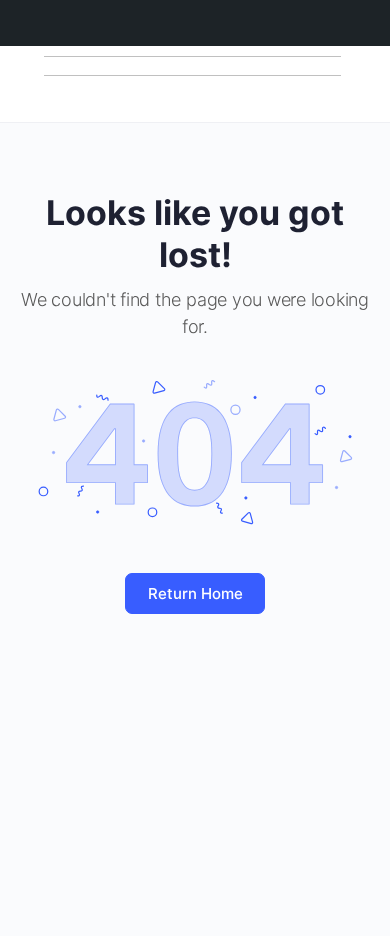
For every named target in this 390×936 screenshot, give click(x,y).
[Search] (353, 84)
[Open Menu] (32, 82)
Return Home (195, 593)
